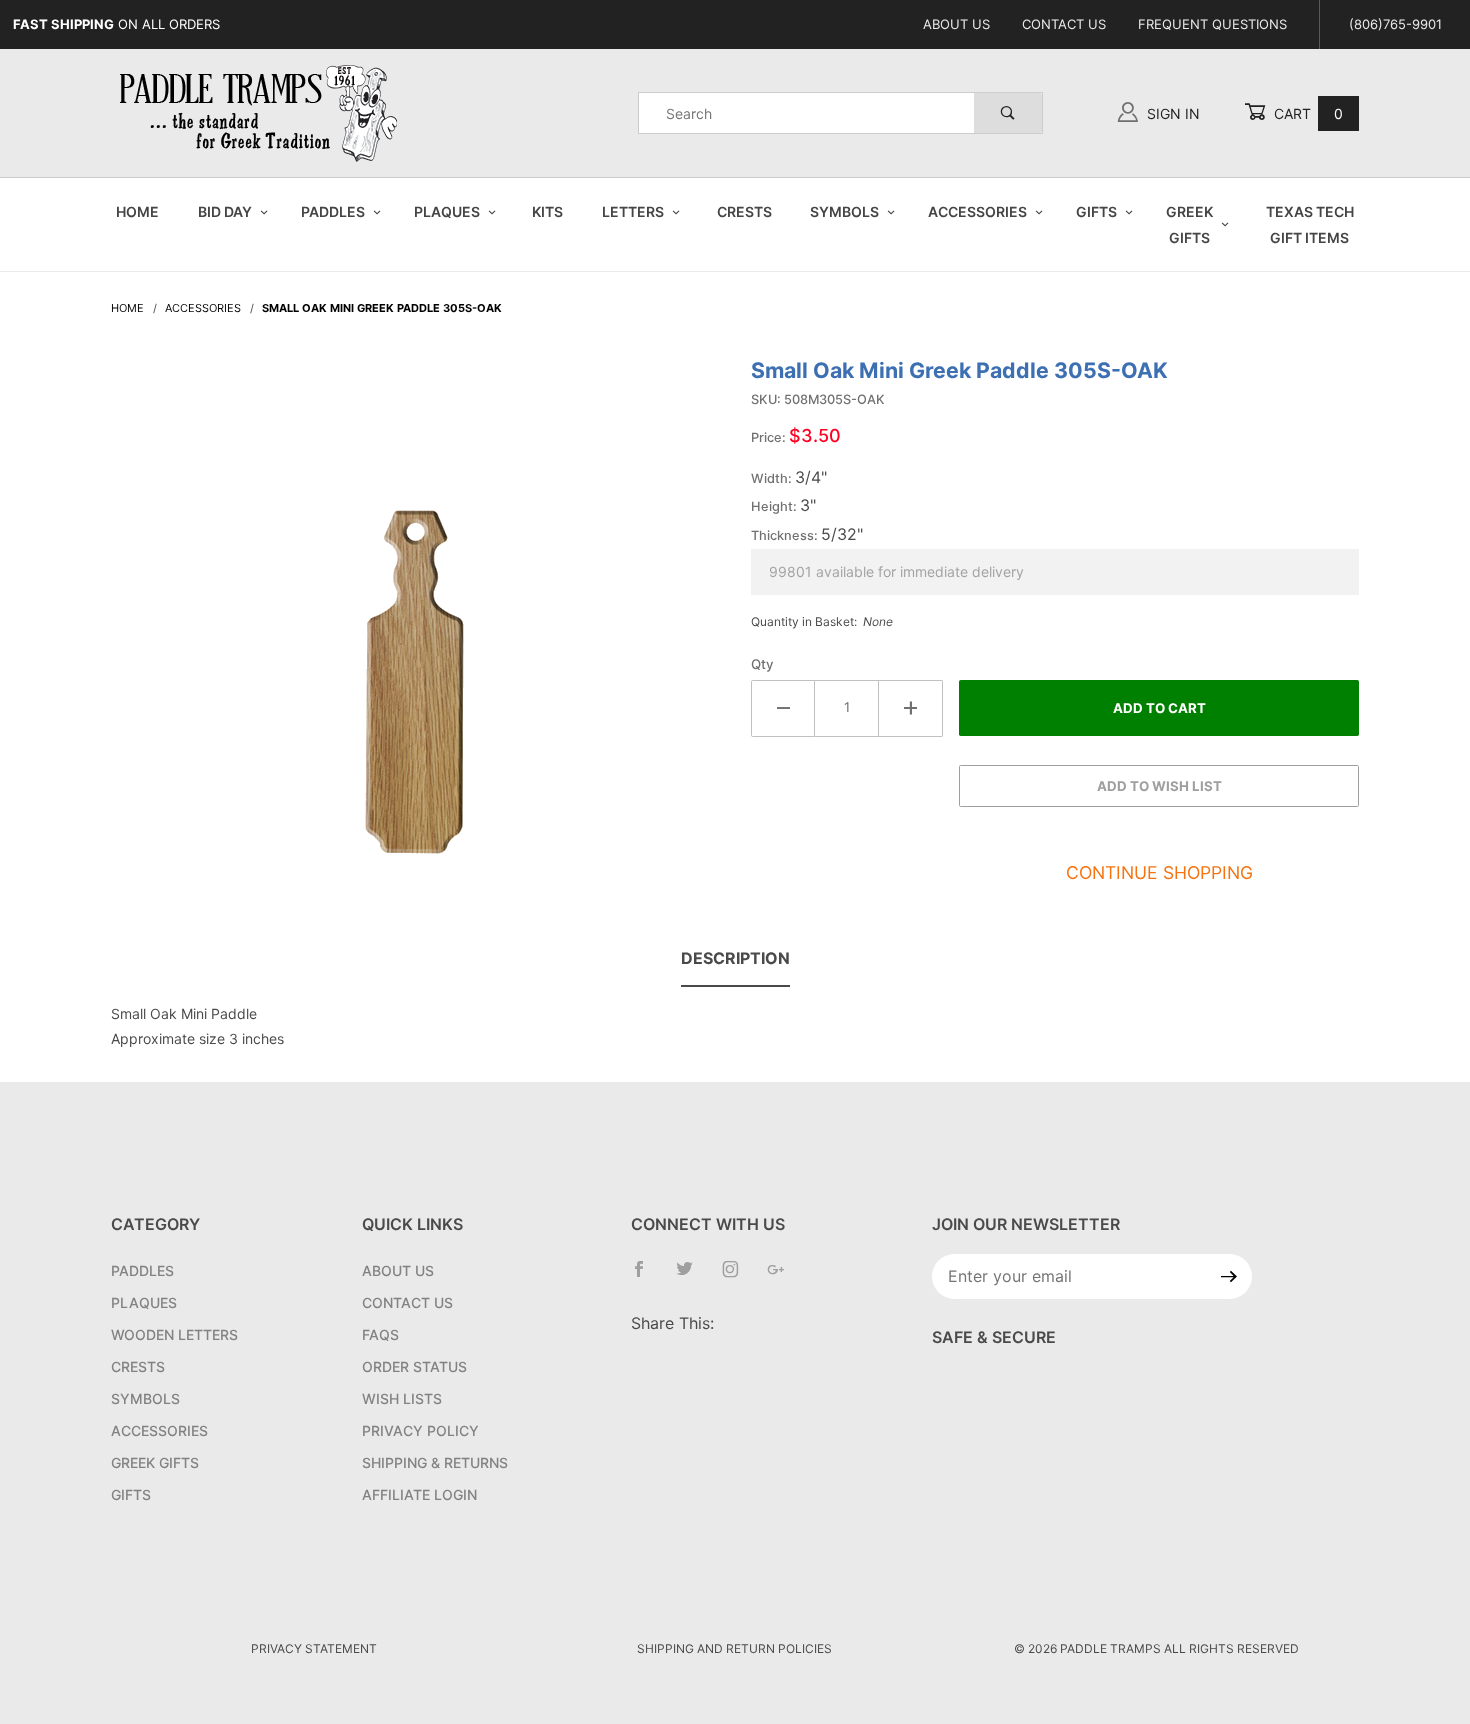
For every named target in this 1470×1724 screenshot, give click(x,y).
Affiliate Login (419, 1494)
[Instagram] (738, 1277)
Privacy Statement (314, 1648)
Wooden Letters (174, 1334)
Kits (547, 211)
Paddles (333, 211)
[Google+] (784, 1277)
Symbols (844, 211)
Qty (762, 664)
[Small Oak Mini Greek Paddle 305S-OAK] (415, 617)
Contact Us (1064, 24)
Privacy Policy (420, 1430)
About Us (956, 24)
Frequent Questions (1212, 24)
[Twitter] (692, 1277)
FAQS (380, 1334)
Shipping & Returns (435, 1462)
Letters (633, 211)
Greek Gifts (1189, 224)
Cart (1306, 113)
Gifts (1096, 211)
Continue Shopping (1159, 872)
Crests (744, 211)
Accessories (977, 211)
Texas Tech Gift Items (1310, 224)
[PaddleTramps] (261, 111)
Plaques (447, 211)
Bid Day (225, 211)
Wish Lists (402, 1398)
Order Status (414, 1366)
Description (735, 958)
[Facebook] (647, 1277)
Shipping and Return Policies (734, 1648)
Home (137, 211)
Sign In (1171, 113)
